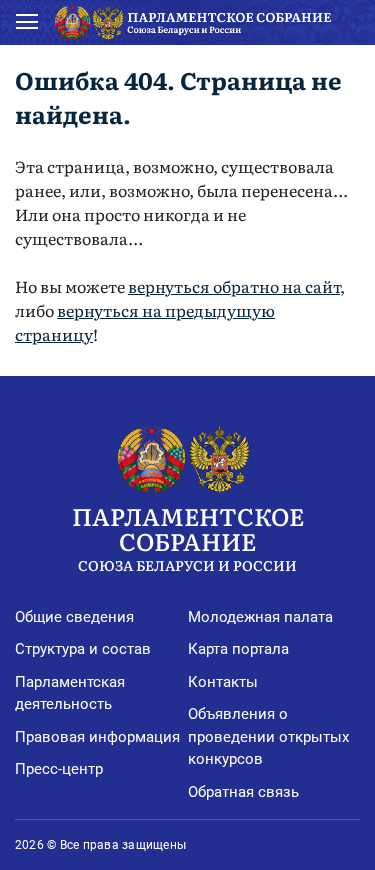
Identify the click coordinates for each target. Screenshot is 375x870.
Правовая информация (97, 737)
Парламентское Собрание (188, 536)
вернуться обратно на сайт (234, 286)
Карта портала (238, 649)
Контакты (223, 682)
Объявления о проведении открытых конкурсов (268, 736)
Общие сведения (74, 617)
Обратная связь (243, 792)
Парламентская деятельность (70, 693)
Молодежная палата (260, 617)
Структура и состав (83, 649)
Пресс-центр (59, 769)
